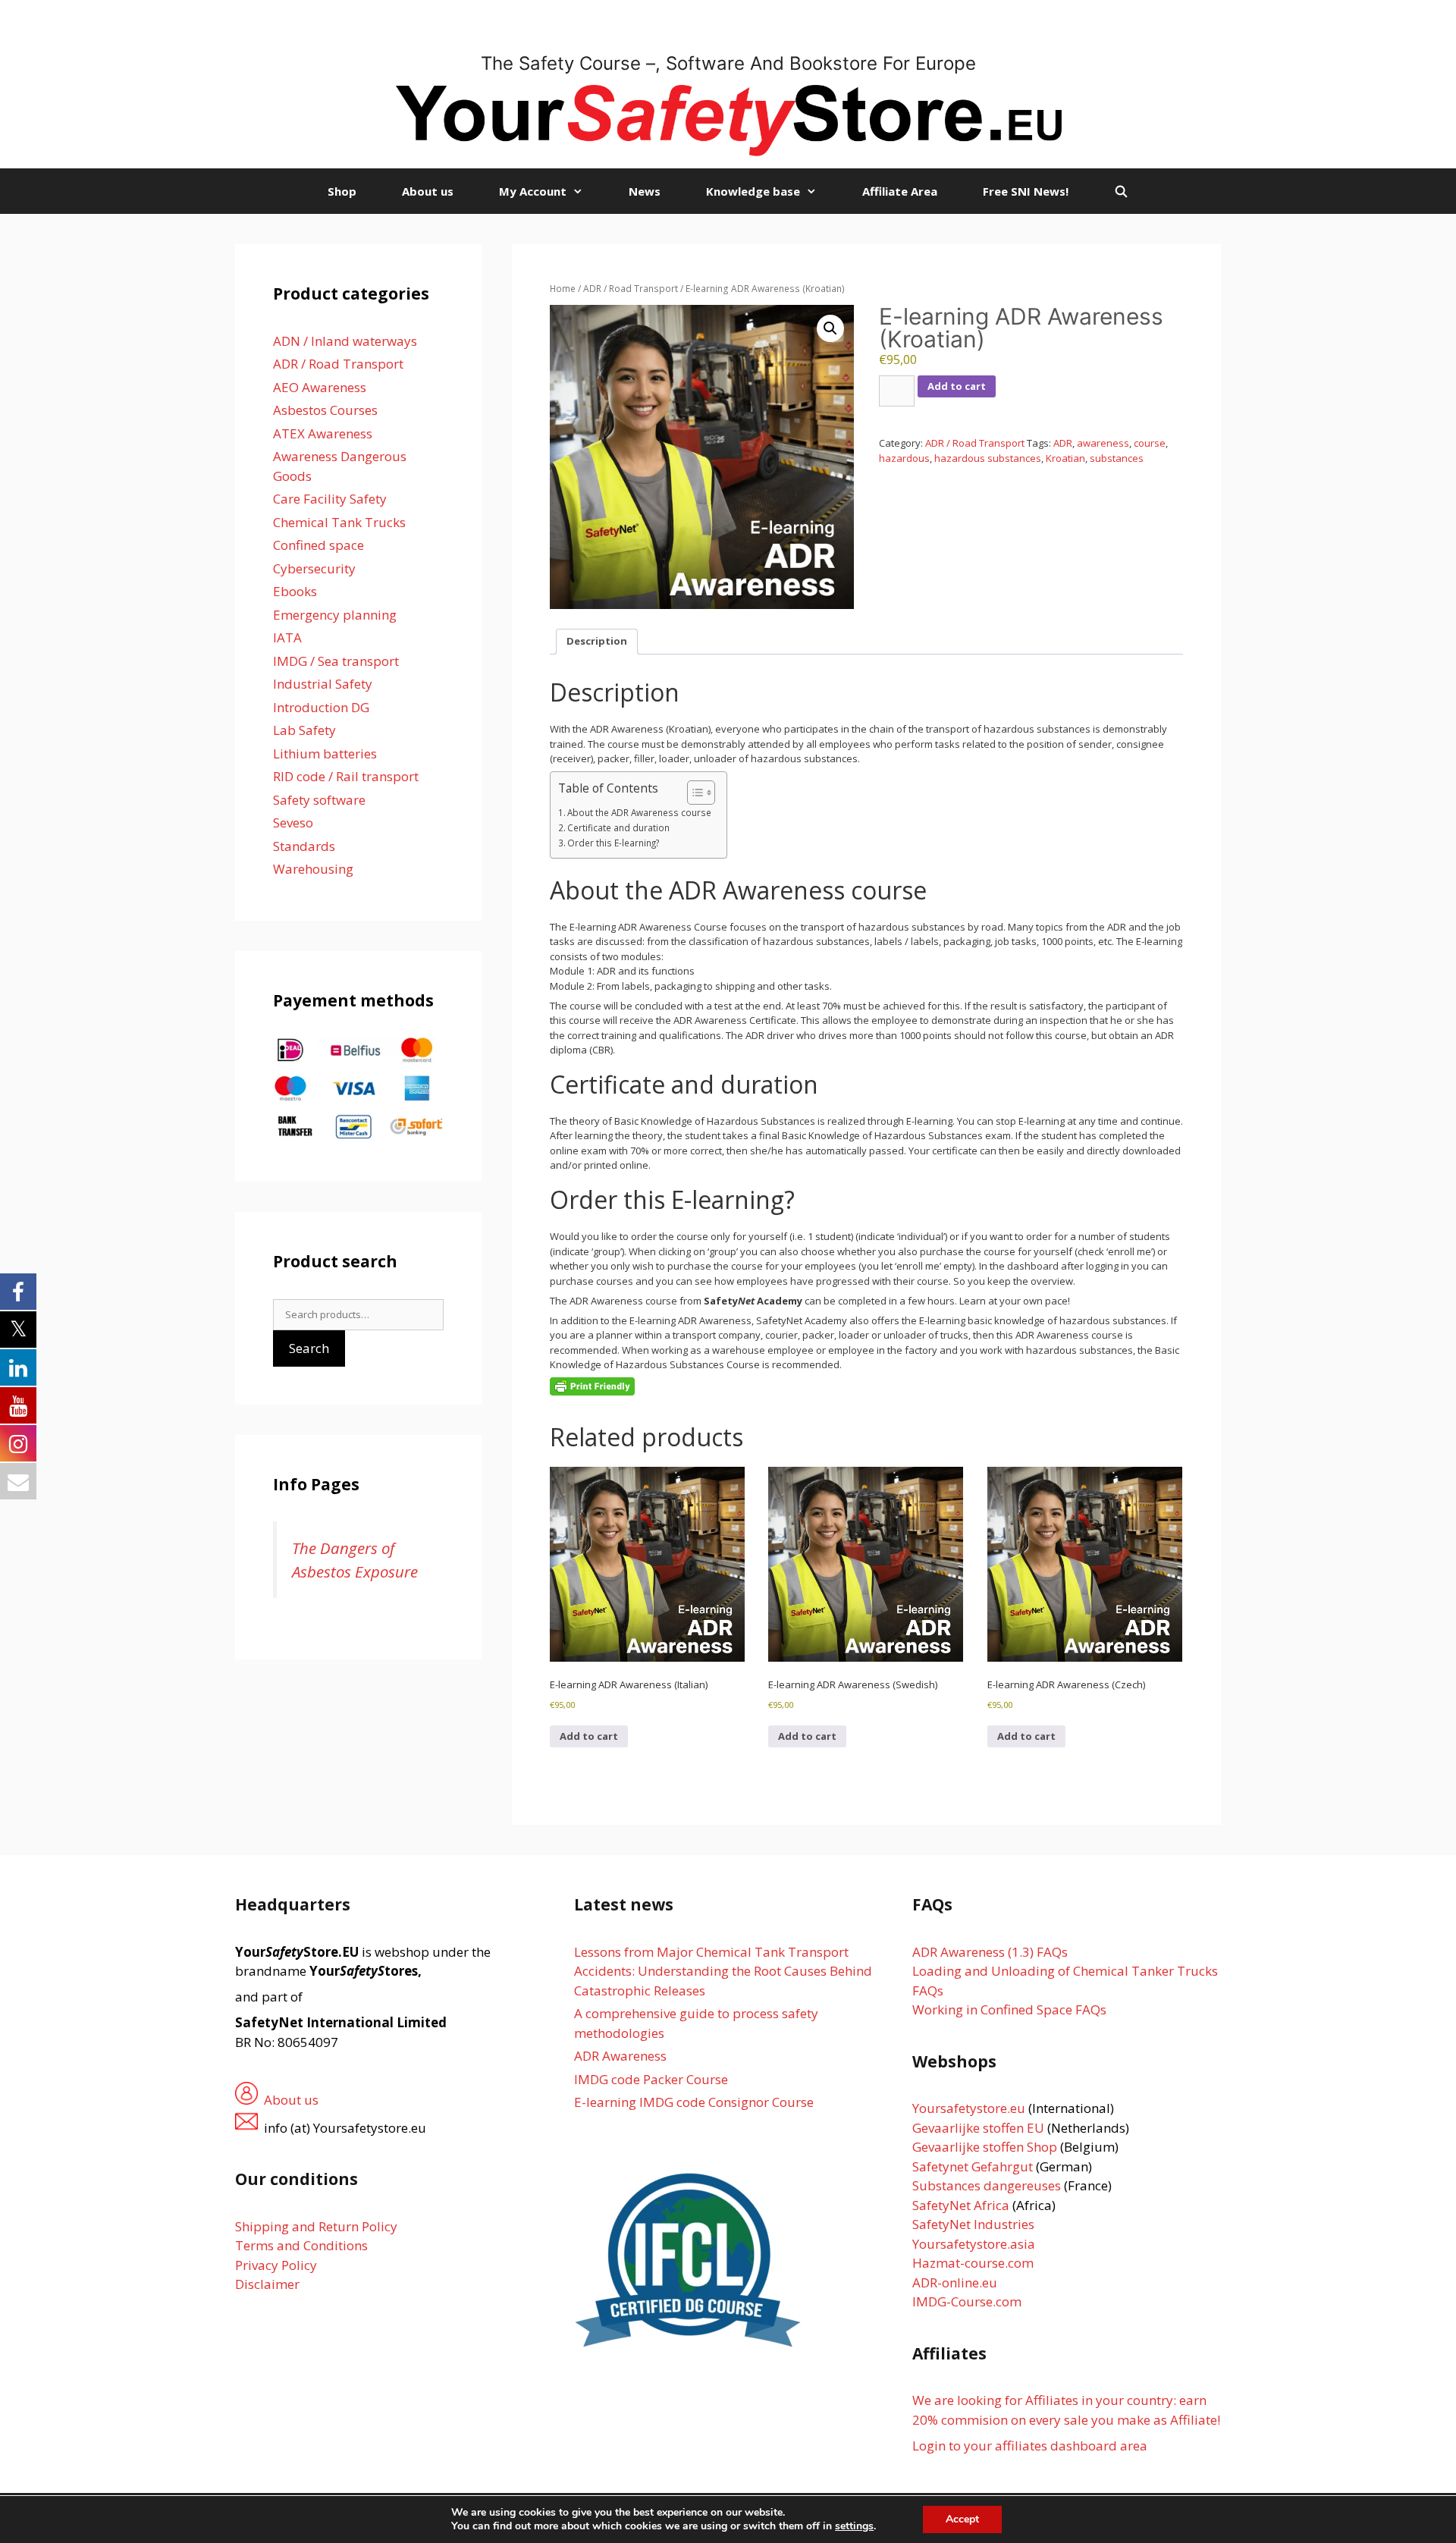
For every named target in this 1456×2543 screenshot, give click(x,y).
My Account (533, 191)
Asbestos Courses (325, 410)
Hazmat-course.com (973, 2263)
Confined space (318, 545)
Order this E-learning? (613, 843)
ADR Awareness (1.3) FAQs (990, 1952)
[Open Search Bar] (1121, 191)
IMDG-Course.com (967, 2301)
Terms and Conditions (301, 2245)
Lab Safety (304, 730)
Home (563, 289)
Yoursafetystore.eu (970, 2108)
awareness (1103, 443)
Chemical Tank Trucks (339, 522)
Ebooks (295, 591)
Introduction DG (321, 707)
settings (854, 2526)
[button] (830, 328)
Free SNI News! (1026, 191)
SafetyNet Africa (961, 2205)
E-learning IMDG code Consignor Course (694, 2102)
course (1150, 443)
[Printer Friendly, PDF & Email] (592, 1385)
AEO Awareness (320, 387)
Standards (304, 846)
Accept (962, 2519)
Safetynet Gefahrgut (973, 2166)
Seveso (293, 823)
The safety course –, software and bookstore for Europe (728, 63)
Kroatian (1065, 458)
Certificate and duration (618, 827)
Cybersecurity (314, 568)
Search (309, 1348)
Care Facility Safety (330, 499)
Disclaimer (267, 2284)
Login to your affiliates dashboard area (1030, 2446)
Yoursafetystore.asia (974, 2244)
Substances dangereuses (987, 2185)
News (645, 191)
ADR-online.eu (955, 2282)
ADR (1063, 443)
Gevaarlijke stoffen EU (980, 2128)
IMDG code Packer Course (651, 2079)
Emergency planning (335, 615)
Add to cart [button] (589, 1736)
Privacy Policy (276, 2265)
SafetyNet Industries (973, 2224)
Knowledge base (753, 191)
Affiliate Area (900, 191)
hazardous (904, 458)
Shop (342, 191)
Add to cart (957, 386)
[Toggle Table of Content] (693, 793)
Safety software (319, 800)
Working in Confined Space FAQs (1009, 2009)
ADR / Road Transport (631, 289)
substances (1117, 458)
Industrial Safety (323, 684)
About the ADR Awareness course (639, 812)
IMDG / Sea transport (336, 661)
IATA (287, 637)
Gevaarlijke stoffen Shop (986, 2147)
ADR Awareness (620, 2056)
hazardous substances (988, 458)
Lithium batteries (325, 753)
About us (428, 191)
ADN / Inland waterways (345, 341)
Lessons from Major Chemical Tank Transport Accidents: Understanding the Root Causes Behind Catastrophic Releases (723, 1971)
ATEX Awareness (323, 433)
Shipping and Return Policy (316, 2226)
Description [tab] (597, 641)
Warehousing (313, 869)
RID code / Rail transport (346, 776)
